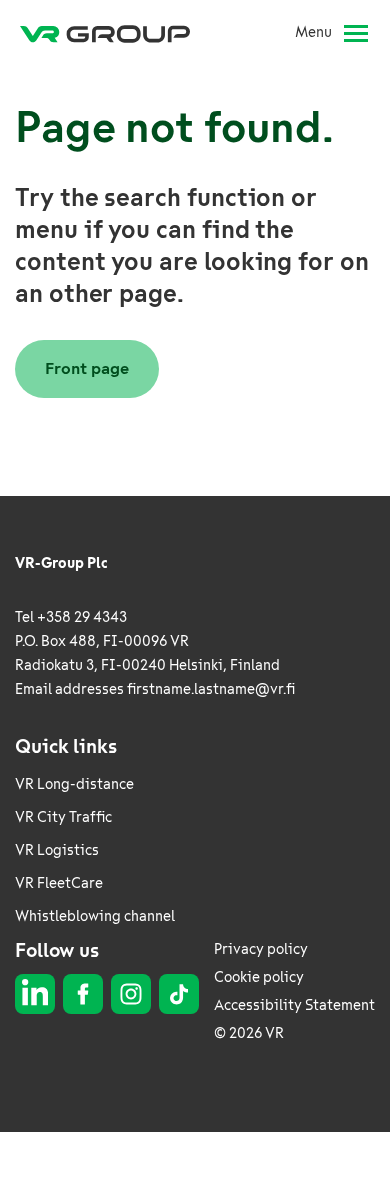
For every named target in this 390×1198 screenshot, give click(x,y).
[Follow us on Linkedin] (35, 994)
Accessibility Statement (294, 1005)
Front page (87, 368)
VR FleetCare (59, 883)
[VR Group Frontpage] (113, 33)
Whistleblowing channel (95, 916)
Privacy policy (261, 949)
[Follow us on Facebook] (83, 994)
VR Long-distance (74, 784)
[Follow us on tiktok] (179, 994)
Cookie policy (259, 977)
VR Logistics (57, 850)
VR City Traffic (63, 817)
